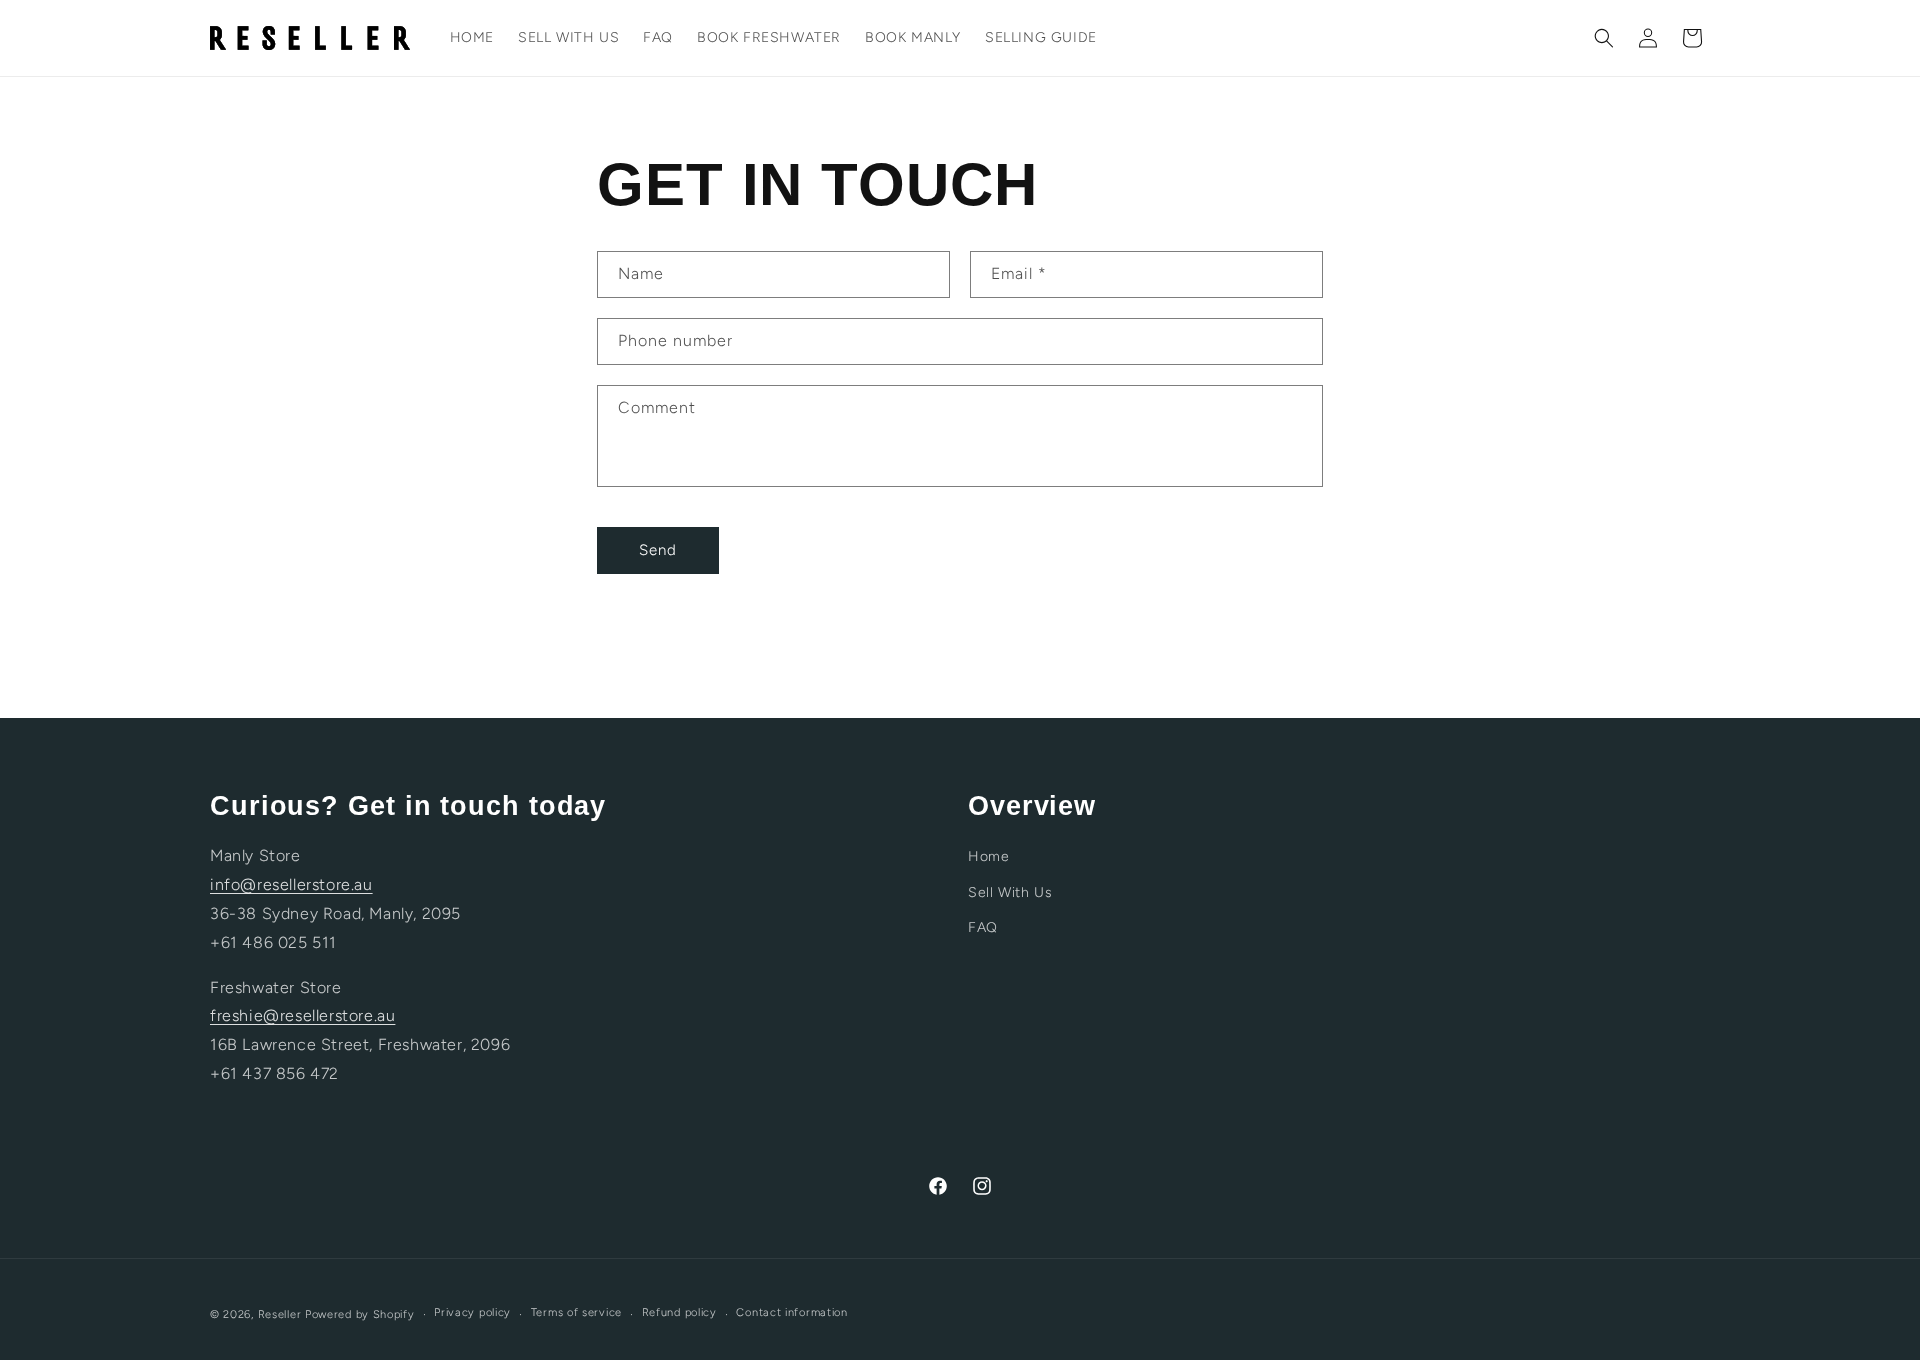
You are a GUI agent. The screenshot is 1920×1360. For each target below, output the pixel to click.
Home (988, 856)
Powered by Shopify (360, 1314)
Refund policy (679, 1312)
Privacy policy (472, 1312)
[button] (1604, 38)
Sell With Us (1010, 892)
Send (658, 550)
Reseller (280, 1314)
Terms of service (576, 1312)
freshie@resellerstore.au (302, 1015)
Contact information (791, 1312)
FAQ (983, 927)
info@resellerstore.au (291, 884)
